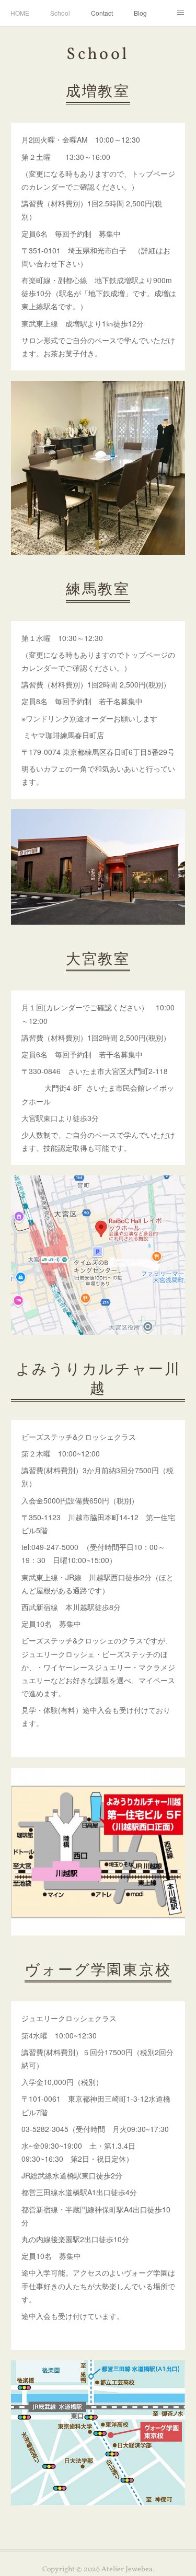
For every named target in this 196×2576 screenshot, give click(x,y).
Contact (102, 13)
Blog (140, 13)
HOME (20, 13)
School (60, 13)
